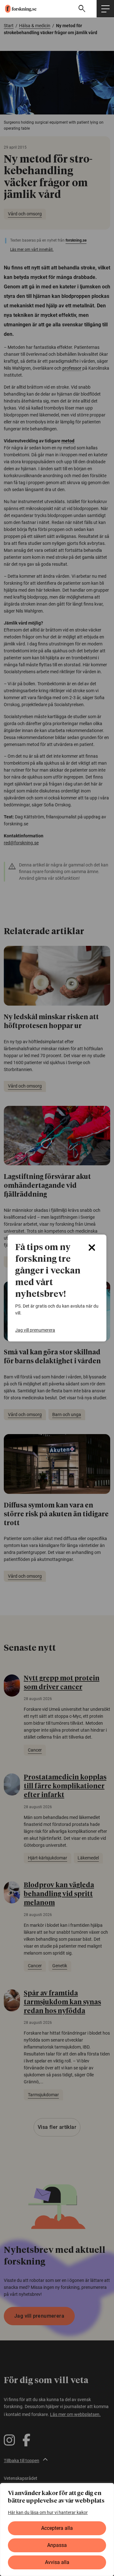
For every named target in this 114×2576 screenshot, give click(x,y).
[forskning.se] (18, 9)
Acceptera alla (57, 2528)
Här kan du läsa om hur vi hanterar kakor (48, 2512)
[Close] (92, 1248)
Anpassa (57, 2545)
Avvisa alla (57, 2562)
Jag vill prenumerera (35, 1330)
